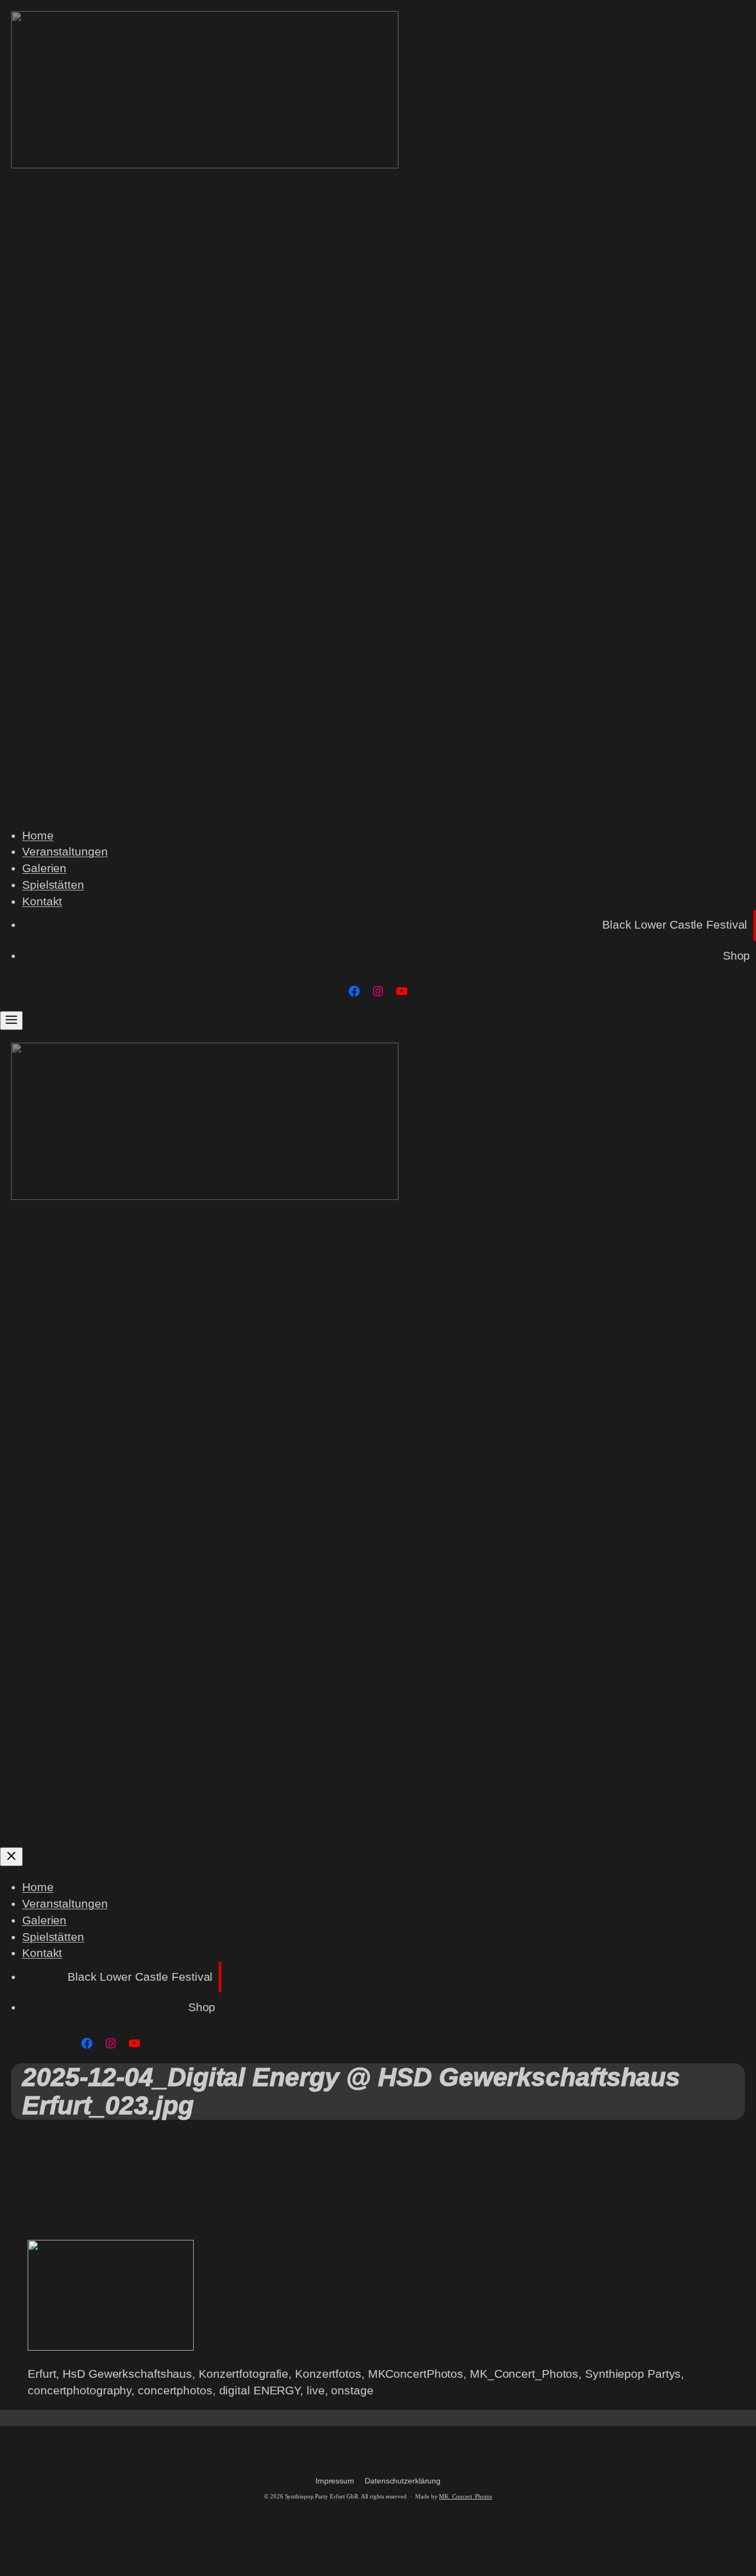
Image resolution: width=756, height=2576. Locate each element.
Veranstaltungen (65, 852)
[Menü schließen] (11, 1857)
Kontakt (42, 901)
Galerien (44, 868)
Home (38, 836)
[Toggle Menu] (11, 1021)
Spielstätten (53, 885)
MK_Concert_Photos (465, 2497)
